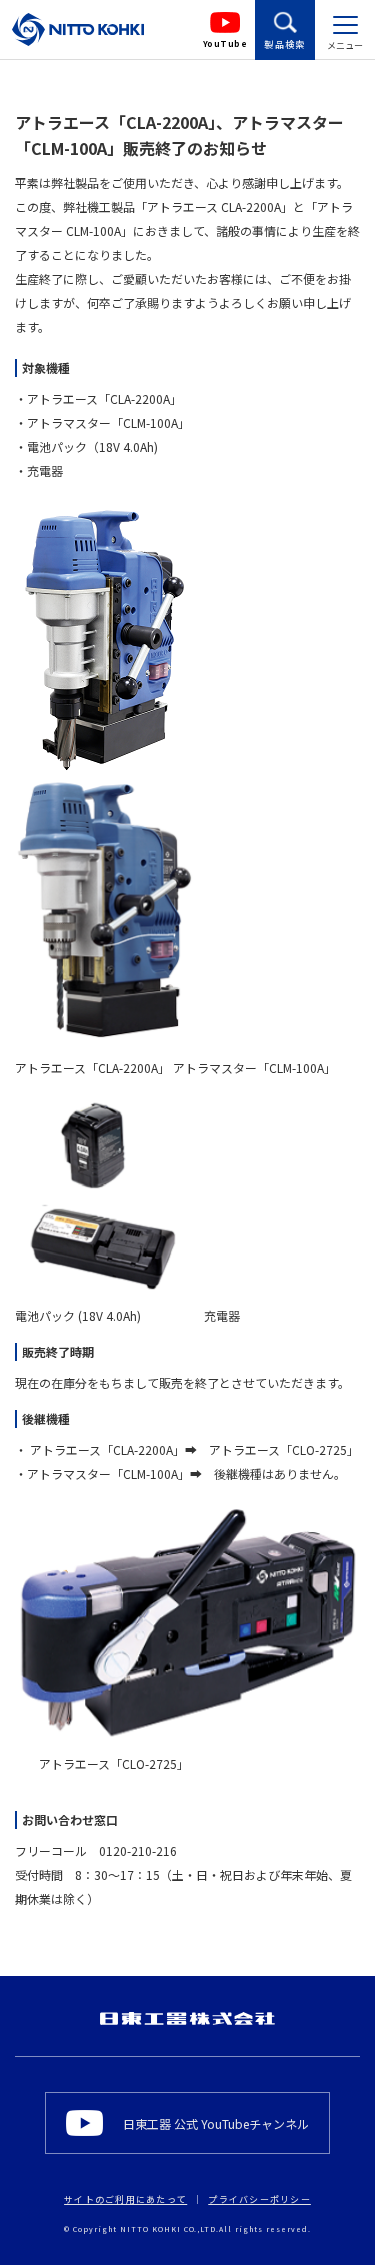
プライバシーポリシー (259, 2199)
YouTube (225, 43)
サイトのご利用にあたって (125, 2199)
